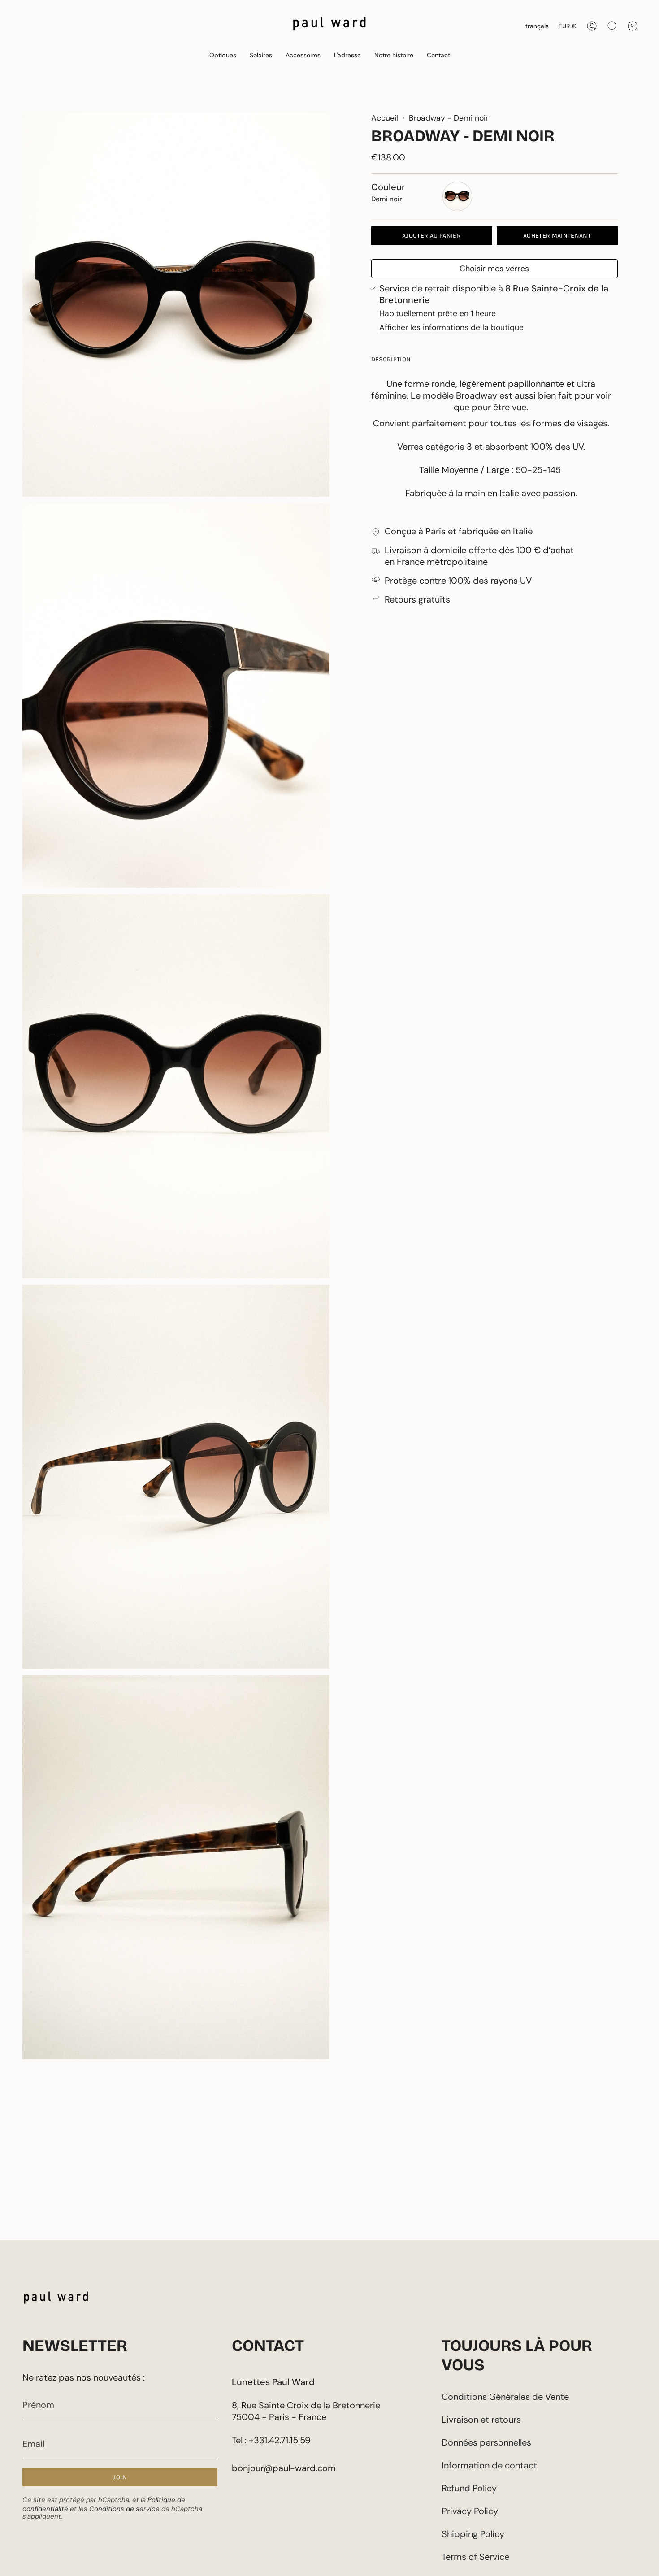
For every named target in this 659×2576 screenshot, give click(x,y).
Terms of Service (475, 2557)
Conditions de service (124, 2509)
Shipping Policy (473, 2534)
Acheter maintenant (557, 236)
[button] (223, 55)
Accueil (385, 118)
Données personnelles (486, 2442)
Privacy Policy (470, 2511)
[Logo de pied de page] (56, 2300)
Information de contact (489, 2465)
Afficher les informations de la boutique (451, 328)
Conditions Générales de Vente (505, 2397)
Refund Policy (469, 2488)
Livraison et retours (481, 2420)
